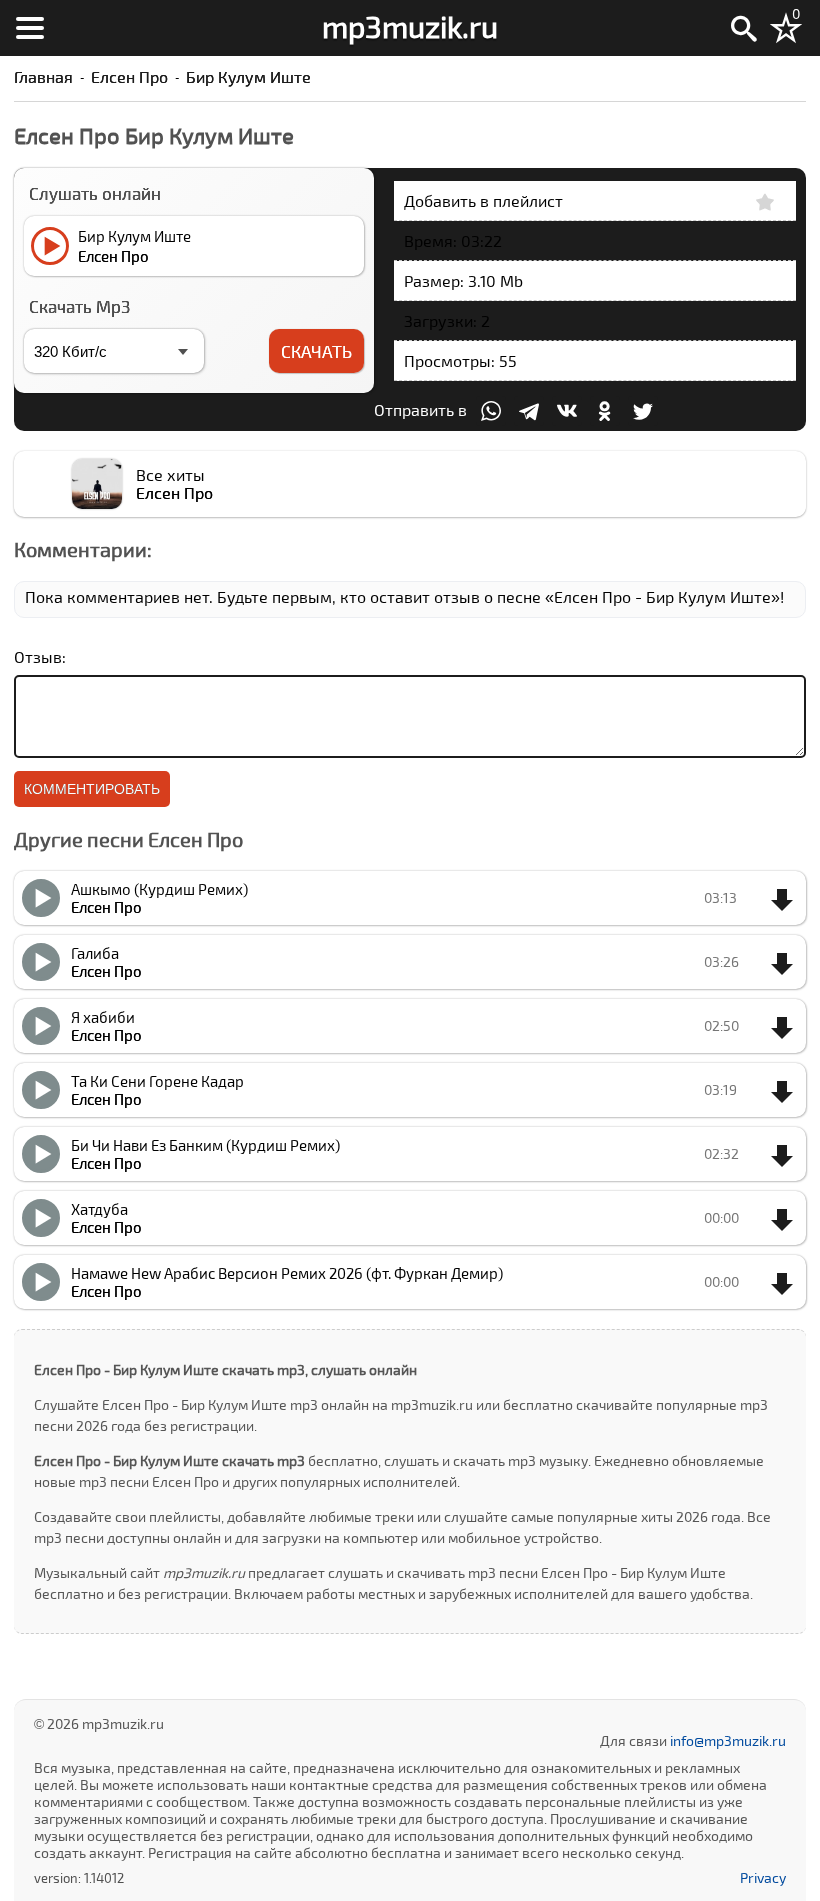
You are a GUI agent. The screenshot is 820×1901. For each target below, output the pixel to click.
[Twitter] (643, 411)
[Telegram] (529, 411)
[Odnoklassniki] (605, 411)
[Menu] (30, 28)
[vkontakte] (567, 411)
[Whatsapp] (491, 411)
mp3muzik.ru (410, 26)
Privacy (763, 1877)
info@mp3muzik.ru (728, 1740)
